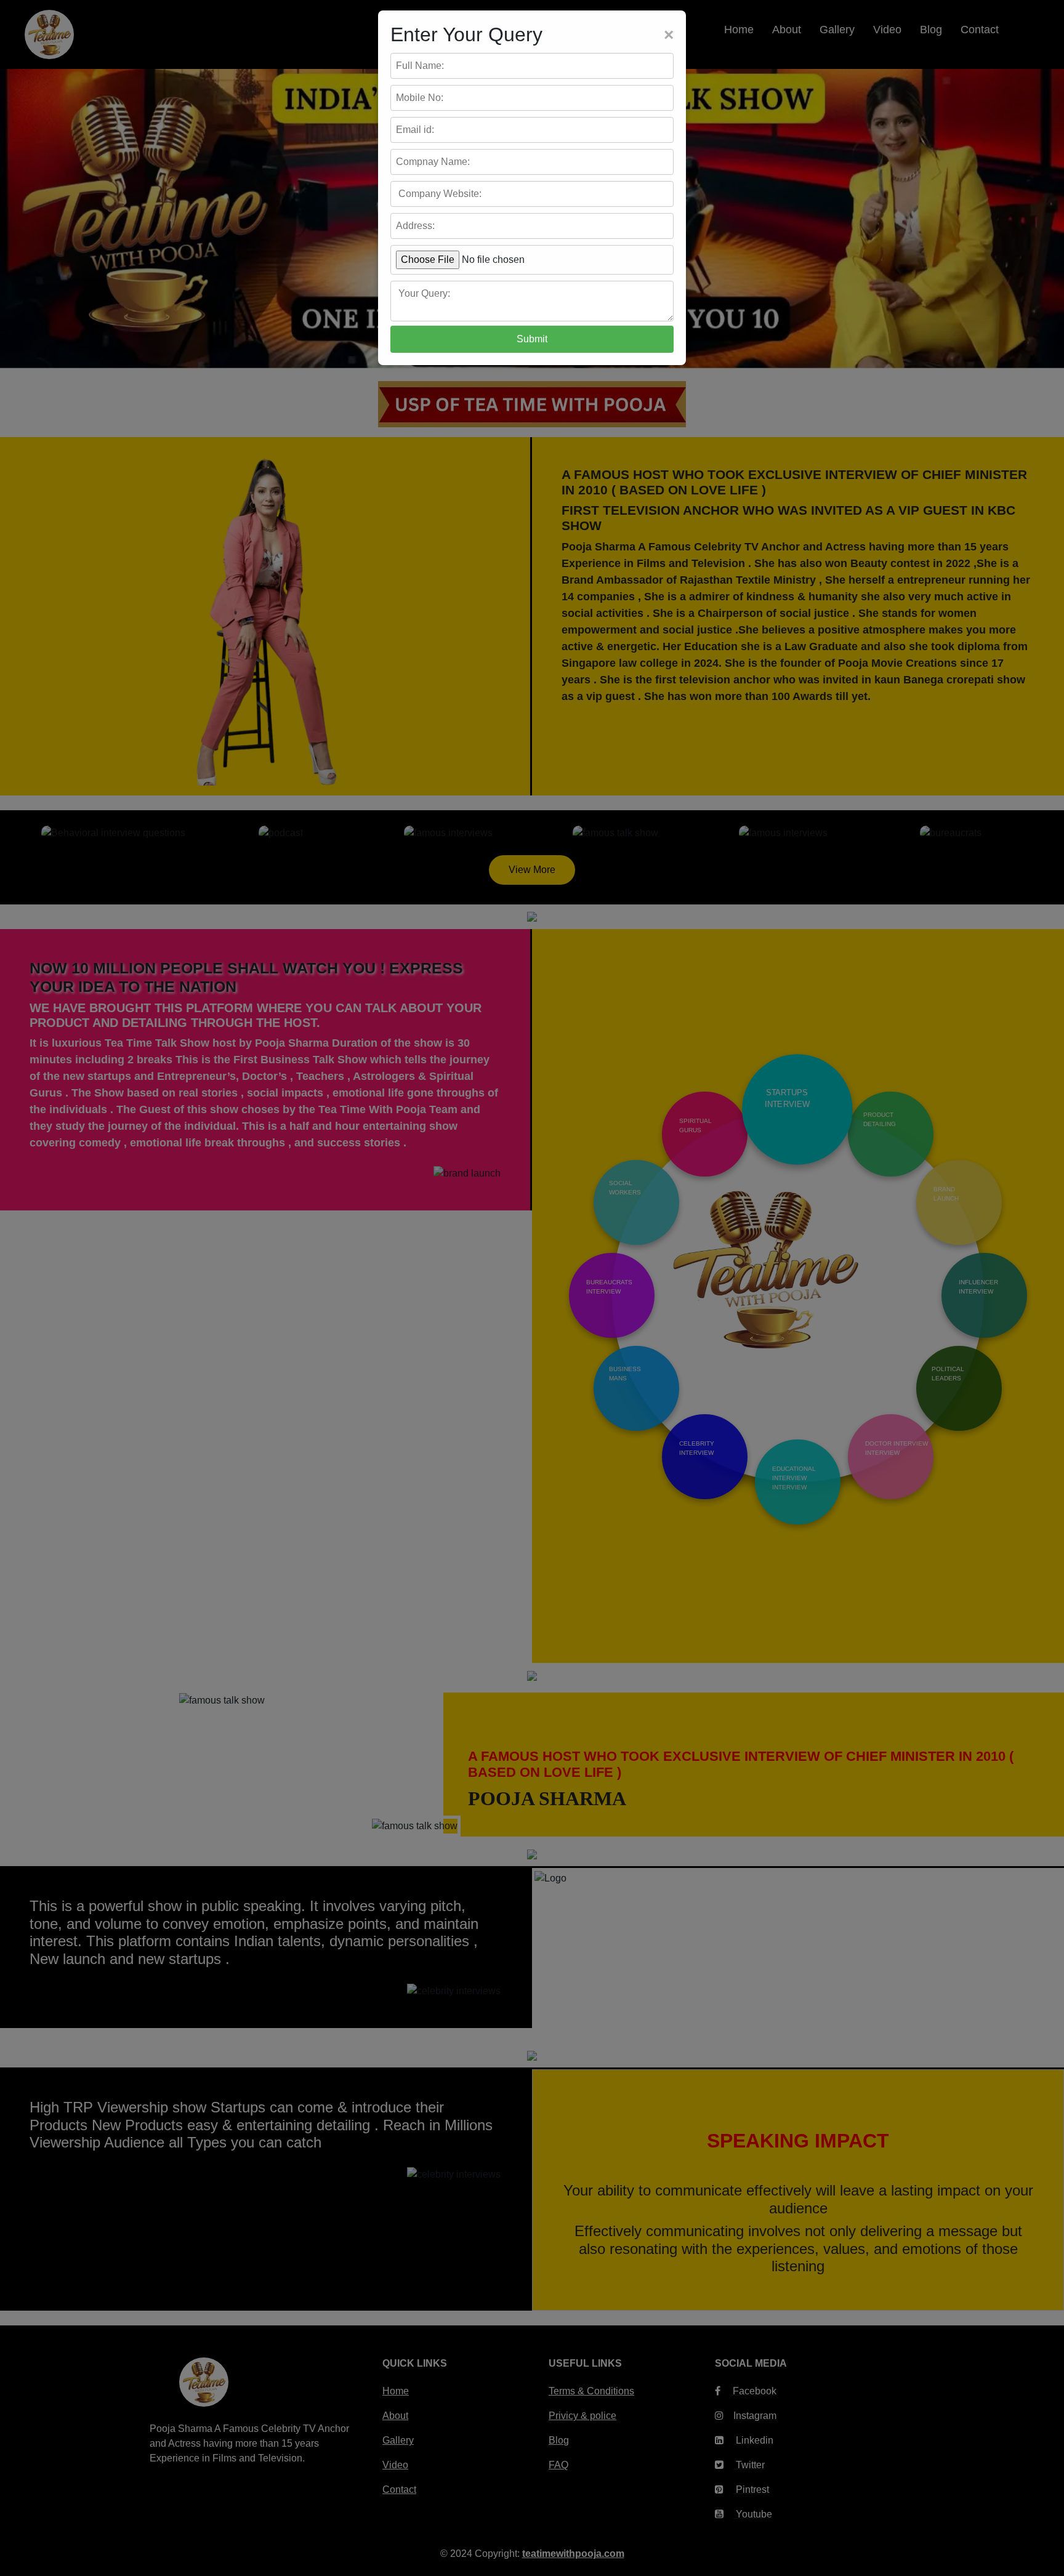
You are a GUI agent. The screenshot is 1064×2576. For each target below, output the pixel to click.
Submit (532, 339)
